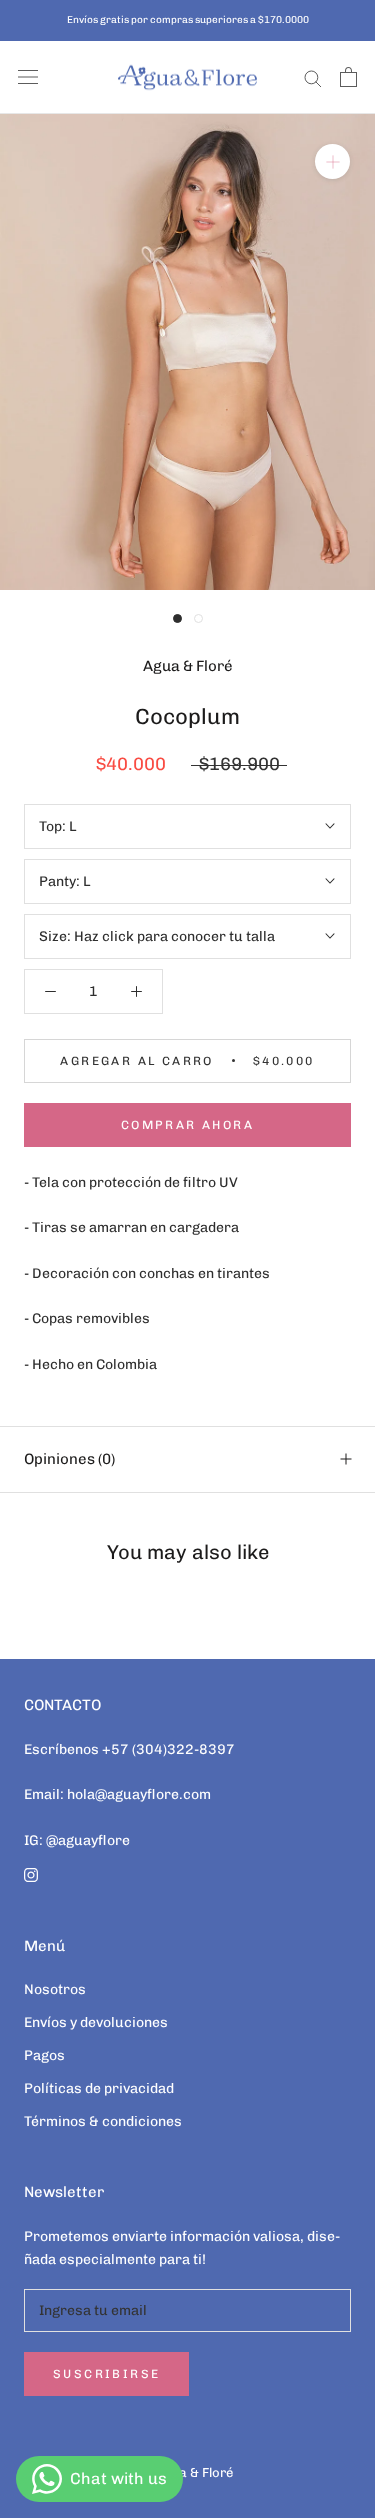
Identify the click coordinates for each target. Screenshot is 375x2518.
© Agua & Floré (187, 2472)
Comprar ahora (187, 1125)
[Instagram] (31, 1874)
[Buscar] (313, 77)
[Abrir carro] (348, 77)
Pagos (44, 2055)
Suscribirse (106, 2374)
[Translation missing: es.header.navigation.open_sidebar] (28, 77)
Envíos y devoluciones (96, 2022)
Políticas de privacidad (99, 2088)
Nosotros (55, 1989)
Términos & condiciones (103, 2121)
